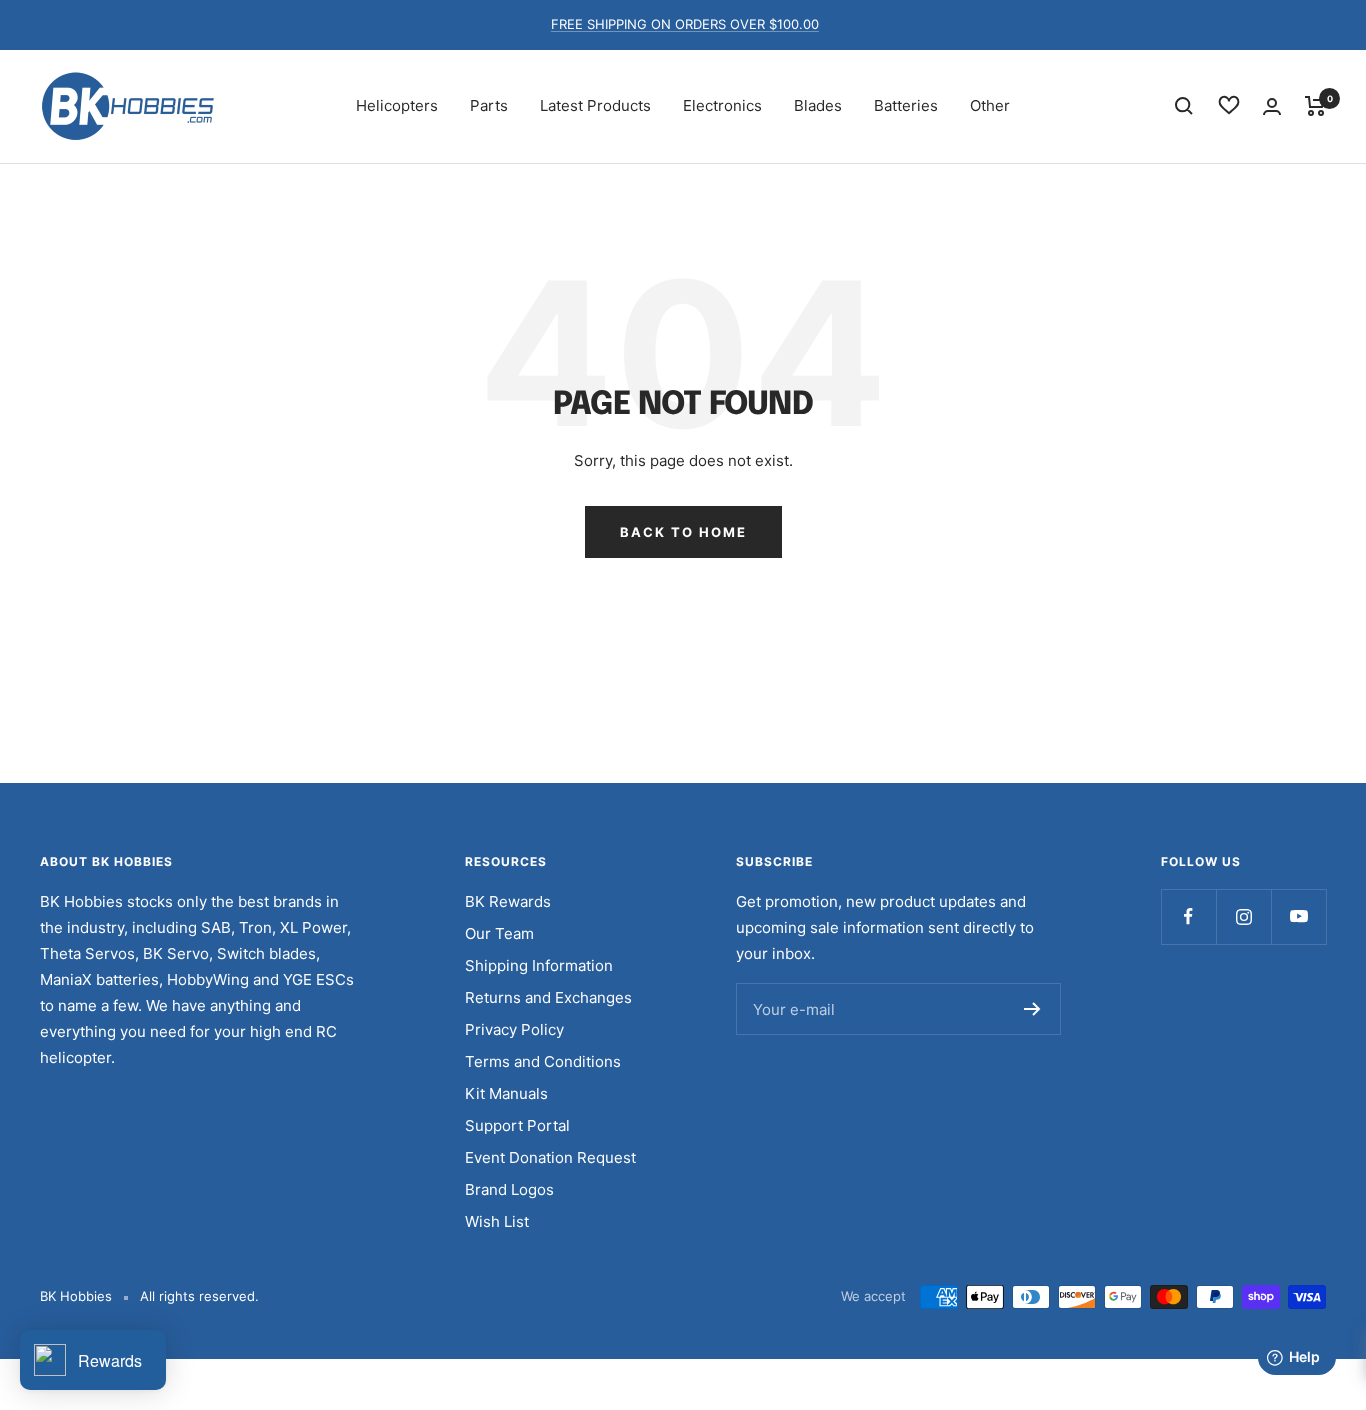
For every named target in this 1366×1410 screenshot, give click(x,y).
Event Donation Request (550, 1157)
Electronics (722, 105)
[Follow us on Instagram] (1243, 916)
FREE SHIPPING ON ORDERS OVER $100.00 (685, 24)
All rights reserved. (199, 1296)
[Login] (1272, 106)
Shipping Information (539, 965)
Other (990, 105)
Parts (489, 105)
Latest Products (595, 105)
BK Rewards (508, 901)
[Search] (1184, 106)
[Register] (1032, 1009)
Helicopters (397, 105)
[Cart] (1315, 106)
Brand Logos (509, 1189)
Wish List (497, 1221)
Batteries (906, 105)
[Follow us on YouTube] (1298, 916)
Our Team (499, 933)
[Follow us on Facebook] (1188, 916)
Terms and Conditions (543, 1061)
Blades (818, 105)
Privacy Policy (514, 1029)
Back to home (683, 532)
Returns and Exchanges (548, 997)
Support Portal (517, 1125)
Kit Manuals (506, 1093)
